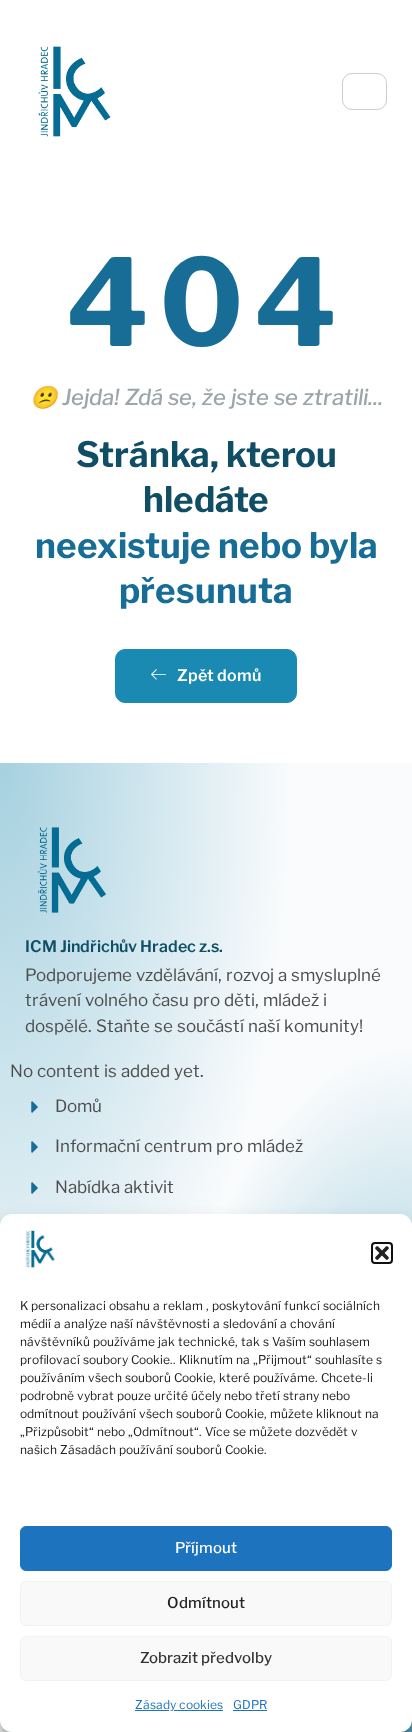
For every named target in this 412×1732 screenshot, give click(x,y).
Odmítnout (206, 1603)
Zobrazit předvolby (206, 1658)
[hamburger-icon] (364, 91)
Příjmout (206, 1548)
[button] (382, 1253)
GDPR (250, 1704)
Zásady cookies (179, 1704)
